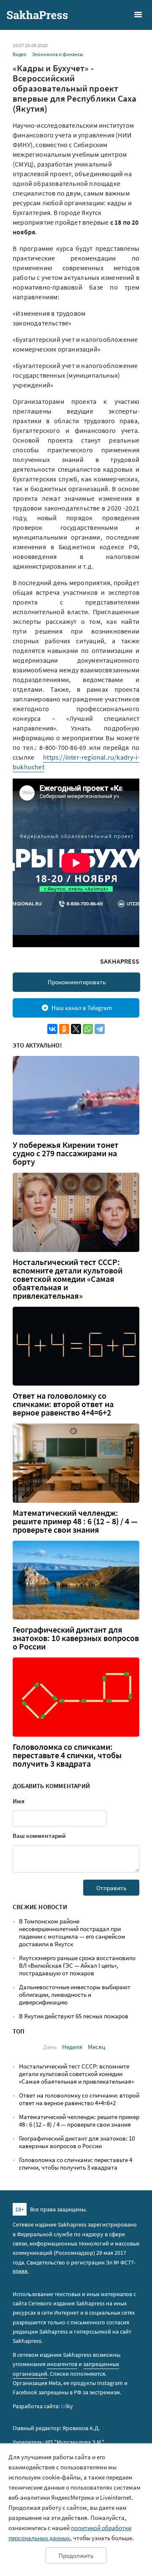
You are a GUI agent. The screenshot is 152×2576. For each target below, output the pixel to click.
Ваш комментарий (39, 1836)
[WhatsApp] (88, 1029)
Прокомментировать (77, 982)
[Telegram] (100, 1029)
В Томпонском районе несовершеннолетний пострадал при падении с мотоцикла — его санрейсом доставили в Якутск (72, 1933)
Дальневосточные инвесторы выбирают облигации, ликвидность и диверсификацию (75, 1994)
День (50, 2047)
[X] (76, 1029)
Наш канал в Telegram (82, 1008)
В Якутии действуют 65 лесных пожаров (74, 2016)
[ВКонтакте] (52, 1029)
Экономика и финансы (58, 54)
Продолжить (76, 2556)
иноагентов (62, 2364)
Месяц (96, 2047)
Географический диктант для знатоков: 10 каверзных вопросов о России (76, 1638)
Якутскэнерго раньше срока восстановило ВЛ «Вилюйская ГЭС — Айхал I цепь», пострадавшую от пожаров (77, 1965)
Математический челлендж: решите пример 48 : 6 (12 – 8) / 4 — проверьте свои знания (75, 1521)
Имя (19, 1801)
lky (67, 2406)
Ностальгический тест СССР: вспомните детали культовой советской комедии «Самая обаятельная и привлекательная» (68, 1279)
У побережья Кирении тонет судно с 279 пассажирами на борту (66, 1153)
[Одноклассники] (64, 1029)
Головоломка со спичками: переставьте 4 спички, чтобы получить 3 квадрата (67, 1755)
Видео (20, 54)
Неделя (72, 2047)
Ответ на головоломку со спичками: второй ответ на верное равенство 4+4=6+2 (63, 1404)
